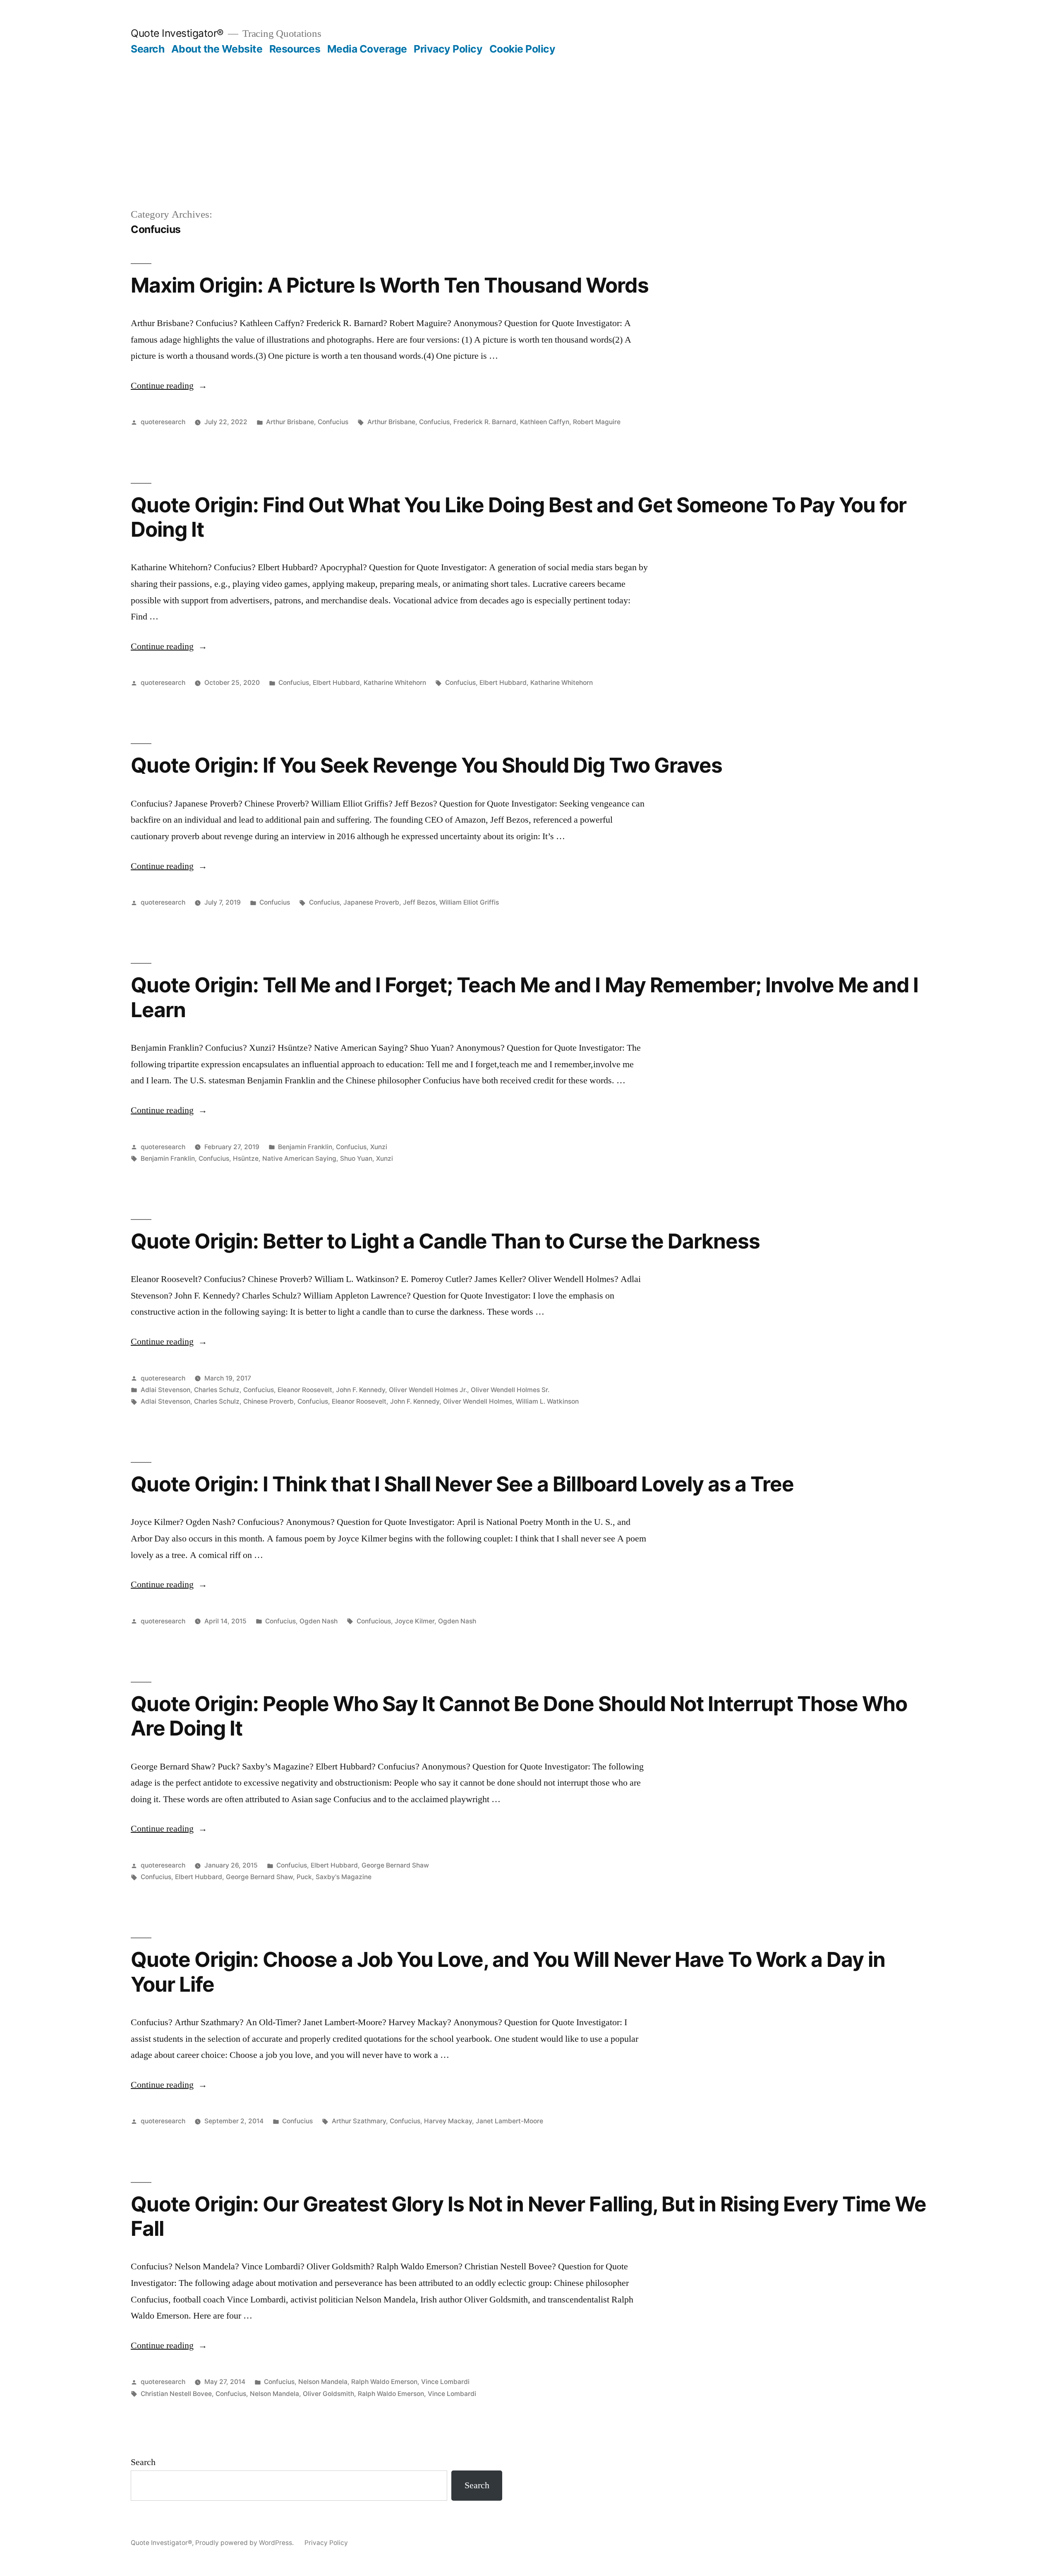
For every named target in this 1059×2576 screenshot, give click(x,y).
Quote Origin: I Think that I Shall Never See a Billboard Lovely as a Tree (462, 1484)
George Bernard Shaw (395, 1865)
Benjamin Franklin (305, 1147)
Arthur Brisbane (290, 422)
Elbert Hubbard (336, 683)
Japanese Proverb (371, 902)
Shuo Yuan (356, 1158)
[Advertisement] (529, 118)
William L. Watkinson (547, 1401)
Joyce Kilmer (414, 1621)
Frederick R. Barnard (485, 422)
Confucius (333, 422)
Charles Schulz (217, 1390)
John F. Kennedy (361, 1390)
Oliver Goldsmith (328, 2394)
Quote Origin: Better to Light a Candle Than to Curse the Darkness (445, 1241)
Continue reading (169, 386)
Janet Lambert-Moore (509, 2121)
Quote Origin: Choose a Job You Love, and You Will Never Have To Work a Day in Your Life (508, 1972)
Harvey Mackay (448, 2121)
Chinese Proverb (268, 1401)
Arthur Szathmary (359, 2121)
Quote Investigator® (177, 33)
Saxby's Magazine (344, 1877)
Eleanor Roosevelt (305, 1390)
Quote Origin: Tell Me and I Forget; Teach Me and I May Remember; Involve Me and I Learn (525, 997)
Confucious (374, 1621)
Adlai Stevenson (165, 1390)
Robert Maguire (597, 422)
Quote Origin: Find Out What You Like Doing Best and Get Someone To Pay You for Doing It (519, 517)
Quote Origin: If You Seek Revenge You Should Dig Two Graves (426, 765)
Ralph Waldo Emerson (384, 2382)
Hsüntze (246, 1158)
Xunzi (379, 1147)
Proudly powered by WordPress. (245, 2543)
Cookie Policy (522, 49)
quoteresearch (163, 422)
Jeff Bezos (419, 902)
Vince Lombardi (445, 2382)
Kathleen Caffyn (545, 422)
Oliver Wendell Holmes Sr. (510, 1390)
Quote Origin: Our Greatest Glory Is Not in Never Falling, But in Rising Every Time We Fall (528, 2216)
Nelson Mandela (323, 2382)
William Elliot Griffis (469, 902)
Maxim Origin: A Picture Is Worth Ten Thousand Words (390, 285)
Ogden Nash (319, 1621)
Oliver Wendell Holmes (478, 1401)
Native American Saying (299, 1158)
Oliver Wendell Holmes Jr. (428, 1390)
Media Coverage (367, 49)
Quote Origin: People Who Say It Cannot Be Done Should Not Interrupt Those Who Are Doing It (519, 1716)
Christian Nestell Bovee (176, 2394)
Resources (295, 49)
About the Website (217, 49)
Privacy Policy (448, 49)
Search (147, 49)
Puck (304, 1877)
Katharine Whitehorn (395, 683)
